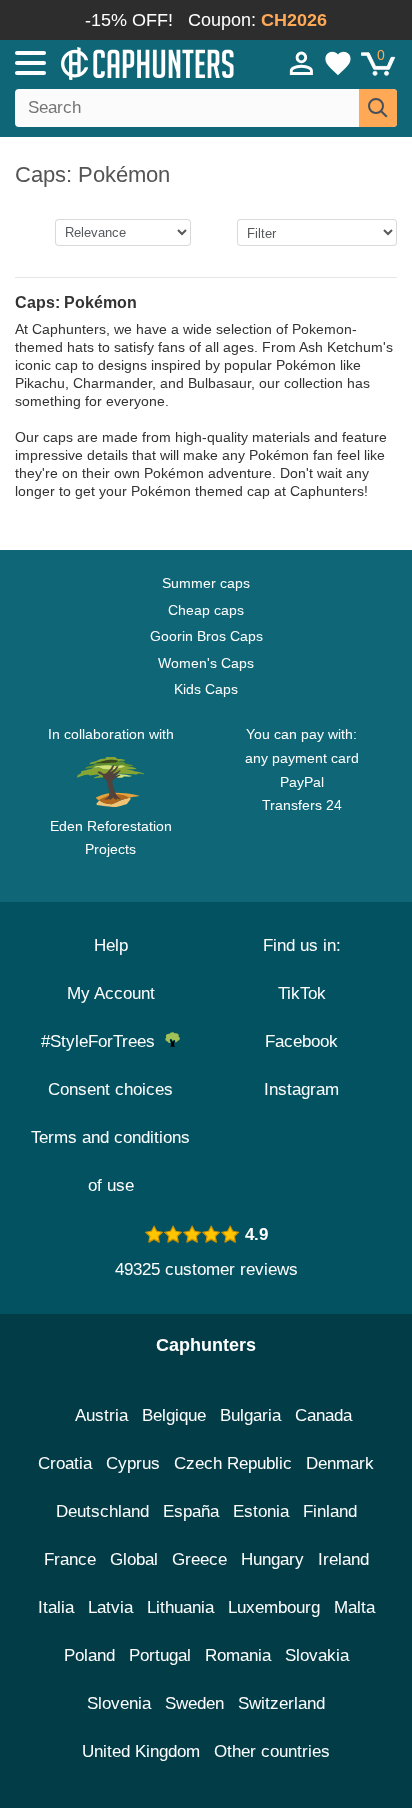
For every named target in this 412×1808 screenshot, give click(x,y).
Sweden (194, 1703)
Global (134, 1559)
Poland (89, 1655)
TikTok (302, 993)
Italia (56, 1607)
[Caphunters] (120, 62)
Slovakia (317, 1655)
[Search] (378, 108)
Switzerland (281, 1703)
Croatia (65, 1463)
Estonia (261, 1511)
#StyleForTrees (103, 1041)
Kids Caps (206, 689)
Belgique (174, 1415)
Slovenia (119, 1703)
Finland (330, 1511)
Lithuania (180, 1607)
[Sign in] (302, 63)
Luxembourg (274, 1607)
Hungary (272, 1559)
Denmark (340, 1463)
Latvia (110, 1607)
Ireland (343, 1559)
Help (111, 945)
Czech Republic (233, 1463)
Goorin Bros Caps (206, 636)
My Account (111, 993)
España (191, 1511)
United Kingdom (141, 1751)
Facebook (301, 1041)
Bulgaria (250, 1415)
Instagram (301, 1089)
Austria (101, 1415)
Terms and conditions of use (110, 1161)
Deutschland (102, 1511)
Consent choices (110, 1089)
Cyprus (133, 1463)
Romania (238, 1655)
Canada (323, 1415)
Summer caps (206, 583)
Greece (199, 1559)
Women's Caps (206, 663)
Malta (354, 1607)
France (70, 1559)
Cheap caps (206, 610)
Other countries (272, 1751)
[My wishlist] (338, 63)
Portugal (160, 1655)
